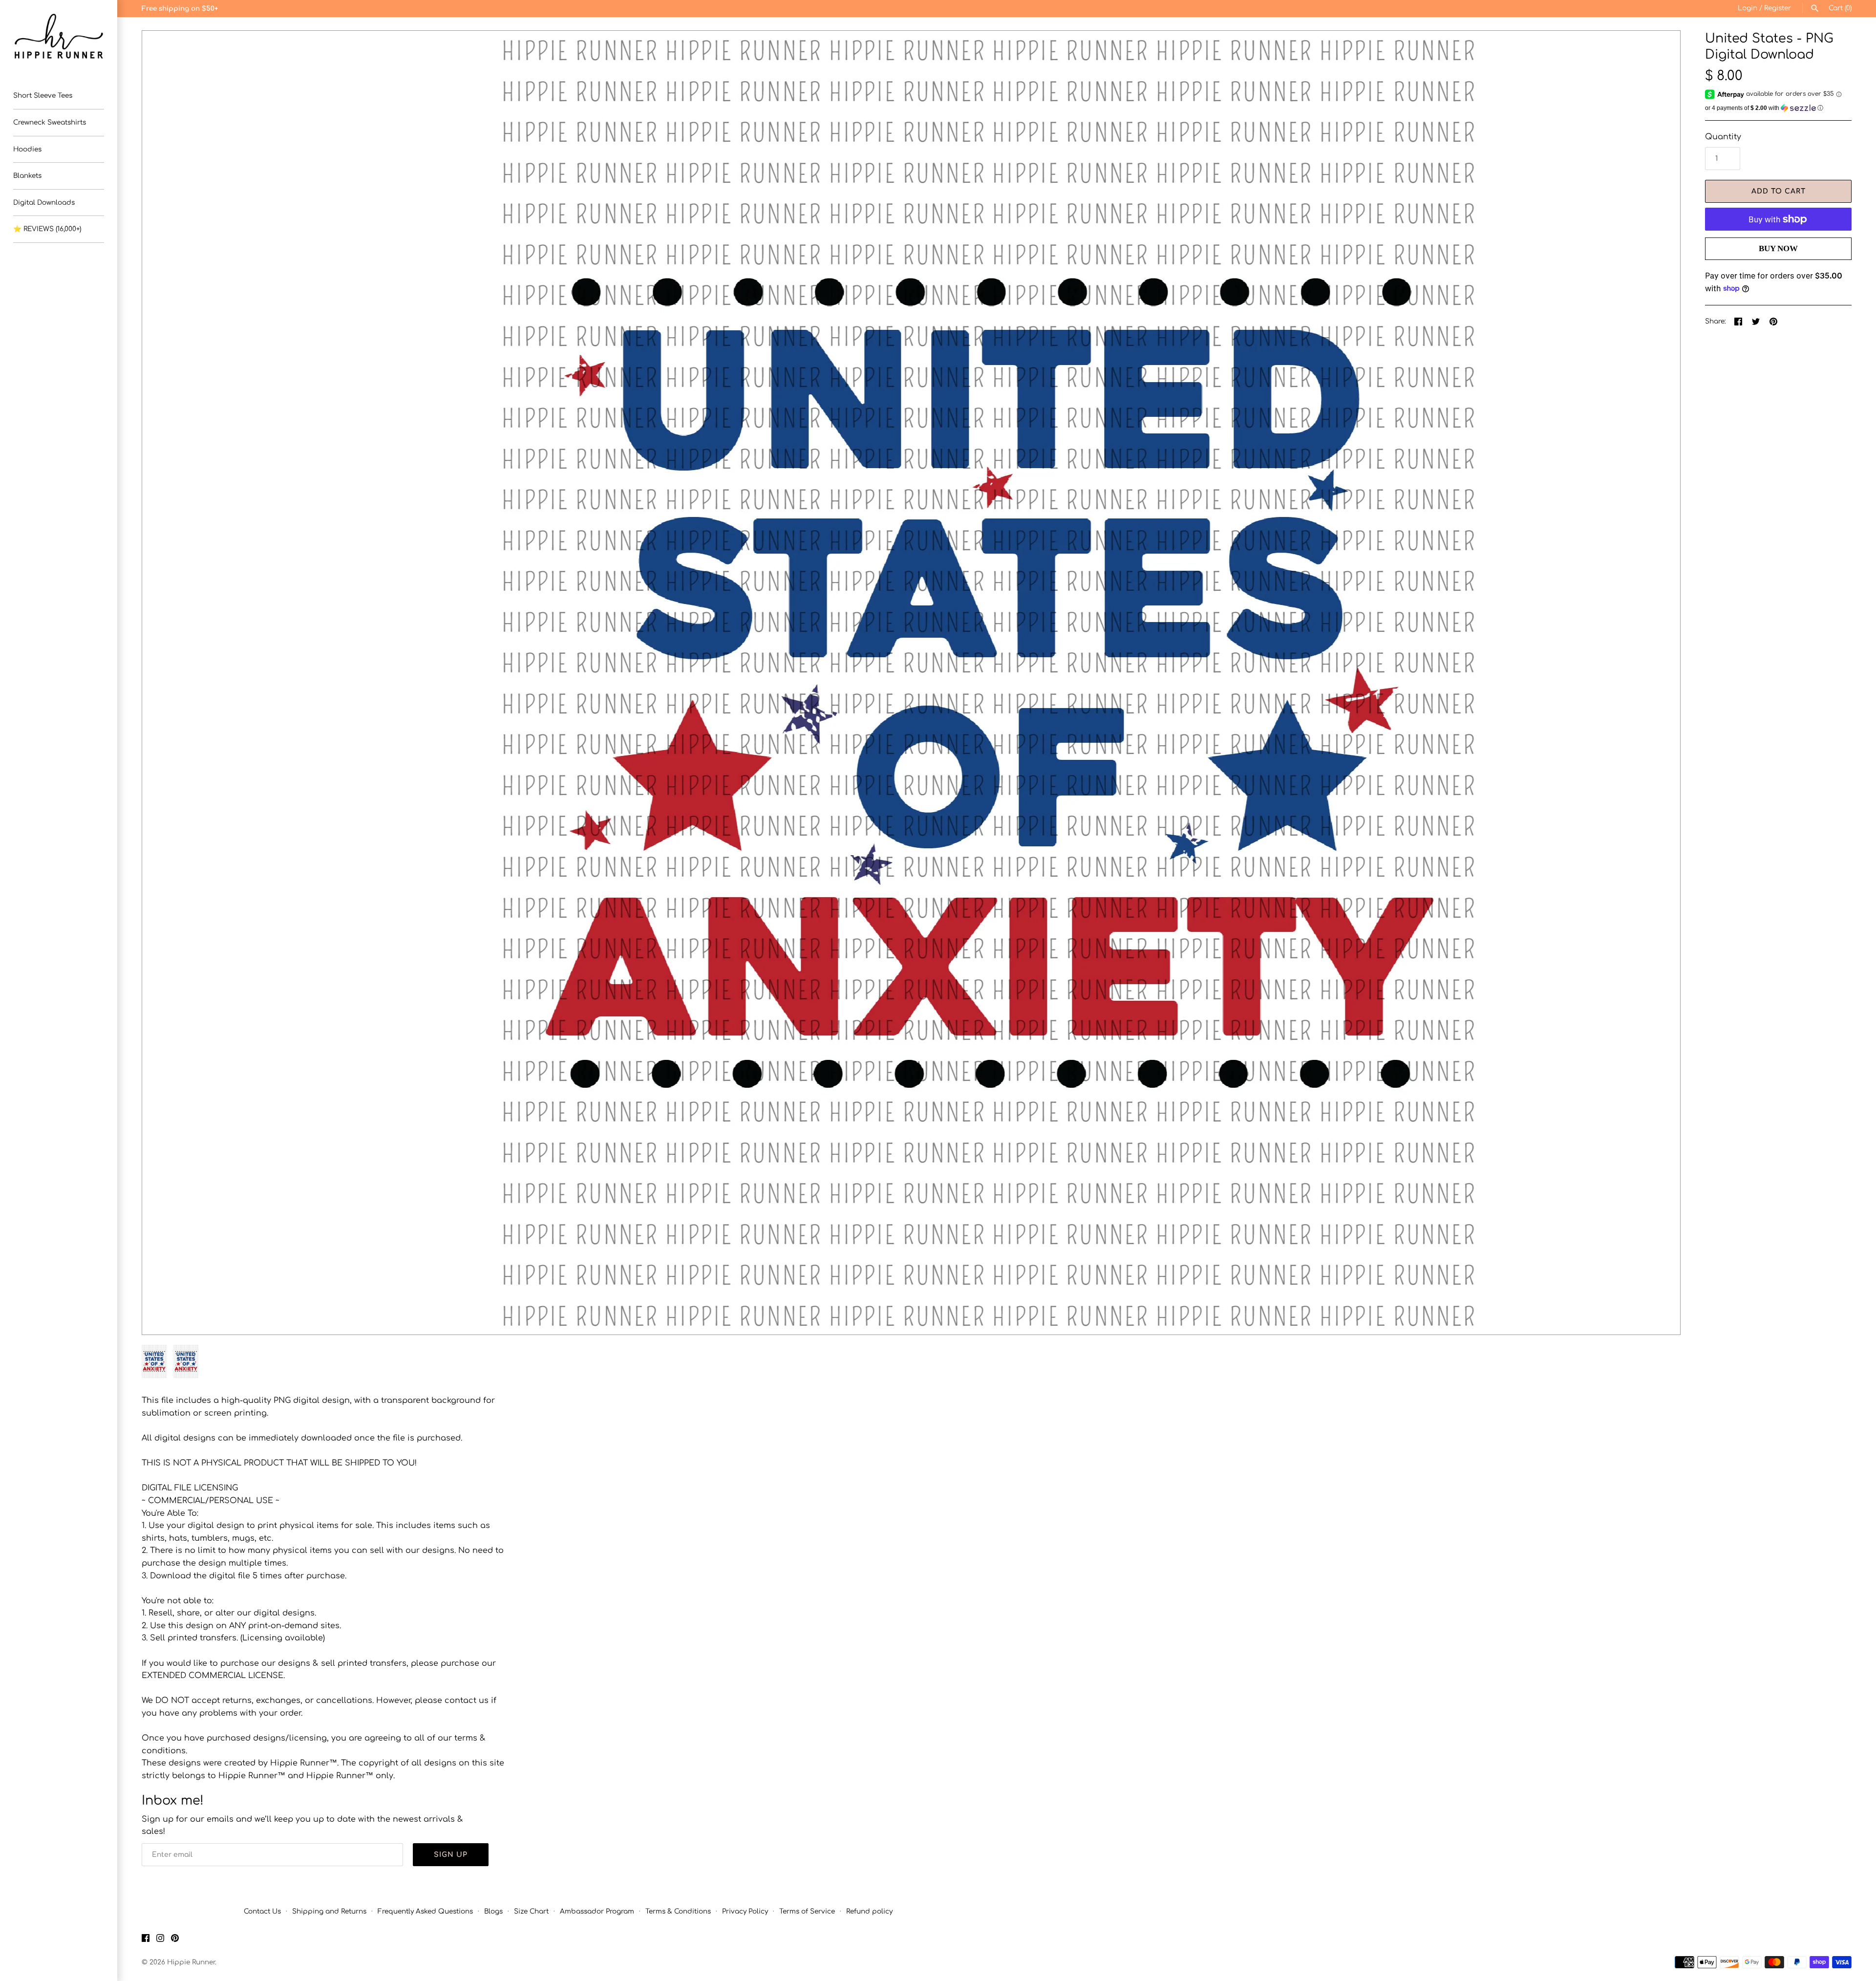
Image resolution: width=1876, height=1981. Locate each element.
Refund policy (869, 1911)
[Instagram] (160, 1940)
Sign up (451, 1855)
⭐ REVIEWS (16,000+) (47, 229)
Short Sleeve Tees (43, 96)
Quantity (1723, 137)
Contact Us (262, 1911)
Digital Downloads (44, 203)
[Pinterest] (175, 1940)
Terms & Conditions (678, 1911)
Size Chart (531, 1911)
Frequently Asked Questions (425, 1911)
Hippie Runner (191, 1962)
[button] (163, 683)
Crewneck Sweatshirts (50, 122)
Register (1778, 8)
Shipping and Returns (329, 1911)
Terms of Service (807, 1911)
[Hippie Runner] (59, 36)
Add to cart (1779, 191)
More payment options (1778, 265)
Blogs (493, 1911)
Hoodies (27, 149)
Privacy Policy (745, 1911)
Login (1748, 8)
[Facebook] (146, 1940)
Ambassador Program (597, 1911)
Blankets (27, 176)
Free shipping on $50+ (180, 9)
